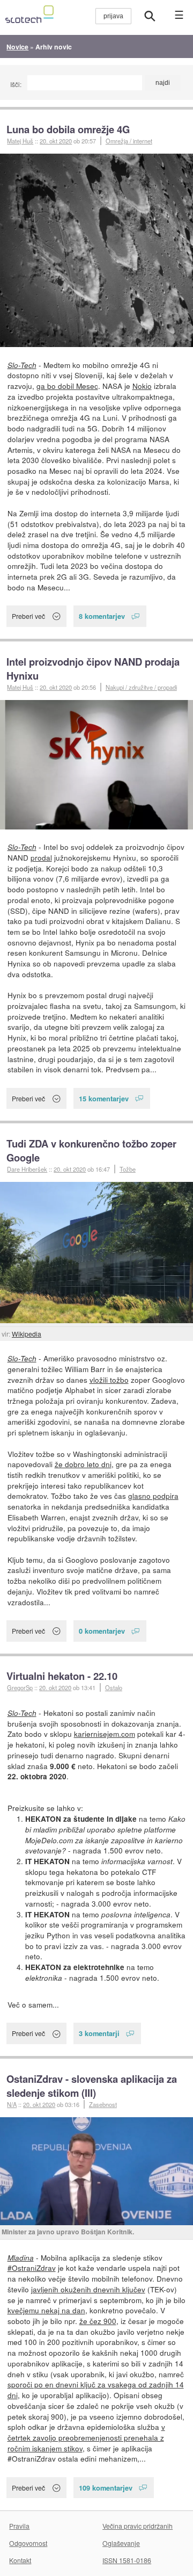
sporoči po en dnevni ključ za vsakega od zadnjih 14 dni (96, 2390)
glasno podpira (153, 1496)
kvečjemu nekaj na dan (46, 2310)
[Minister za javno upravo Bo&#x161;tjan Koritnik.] (96, 2171)
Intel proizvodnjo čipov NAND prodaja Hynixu (93, 669)
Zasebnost (103, 2104)
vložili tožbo (109, 1380)
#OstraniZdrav (32, 2268)
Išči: (16, 84)
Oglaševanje (121, 2543)
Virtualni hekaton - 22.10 (62, 1676)
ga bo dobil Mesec (67, 386)
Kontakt (20, 2560)
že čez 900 (98, 2321)
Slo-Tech (22, 365)
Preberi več (28, 616)
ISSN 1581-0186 (127, 2560)
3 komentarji (99, 2033)
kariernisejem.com (105, 1734)
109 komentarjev (106, 2488)
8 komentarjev (102, 616)
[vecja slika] (96, 250)
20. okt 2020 (56, 141)
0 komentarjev (102, 1631)
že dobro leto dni (83, 1464)
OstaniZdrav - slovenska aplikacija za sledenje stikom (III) (92, 2086)
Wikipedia (27, 1334)
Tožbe (128, 1169)
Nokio (142, 386)
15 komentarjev (104, 1098)
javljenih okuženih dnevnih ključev (88, 2289)
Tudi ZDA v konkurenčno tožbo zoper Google (91, 1150)
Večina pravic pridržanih (138, 2526)
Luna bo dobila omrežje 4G (68, 129)
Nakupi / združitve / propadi (141, 687)
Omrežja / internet (129, 141)
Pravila (19, 2526)
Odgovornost (28, 2543)
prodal (41, 857)
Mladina (21, 2258)
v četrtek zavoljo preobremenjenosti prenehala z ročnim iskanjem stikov (86, 2437)
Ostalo (114, 1687)
